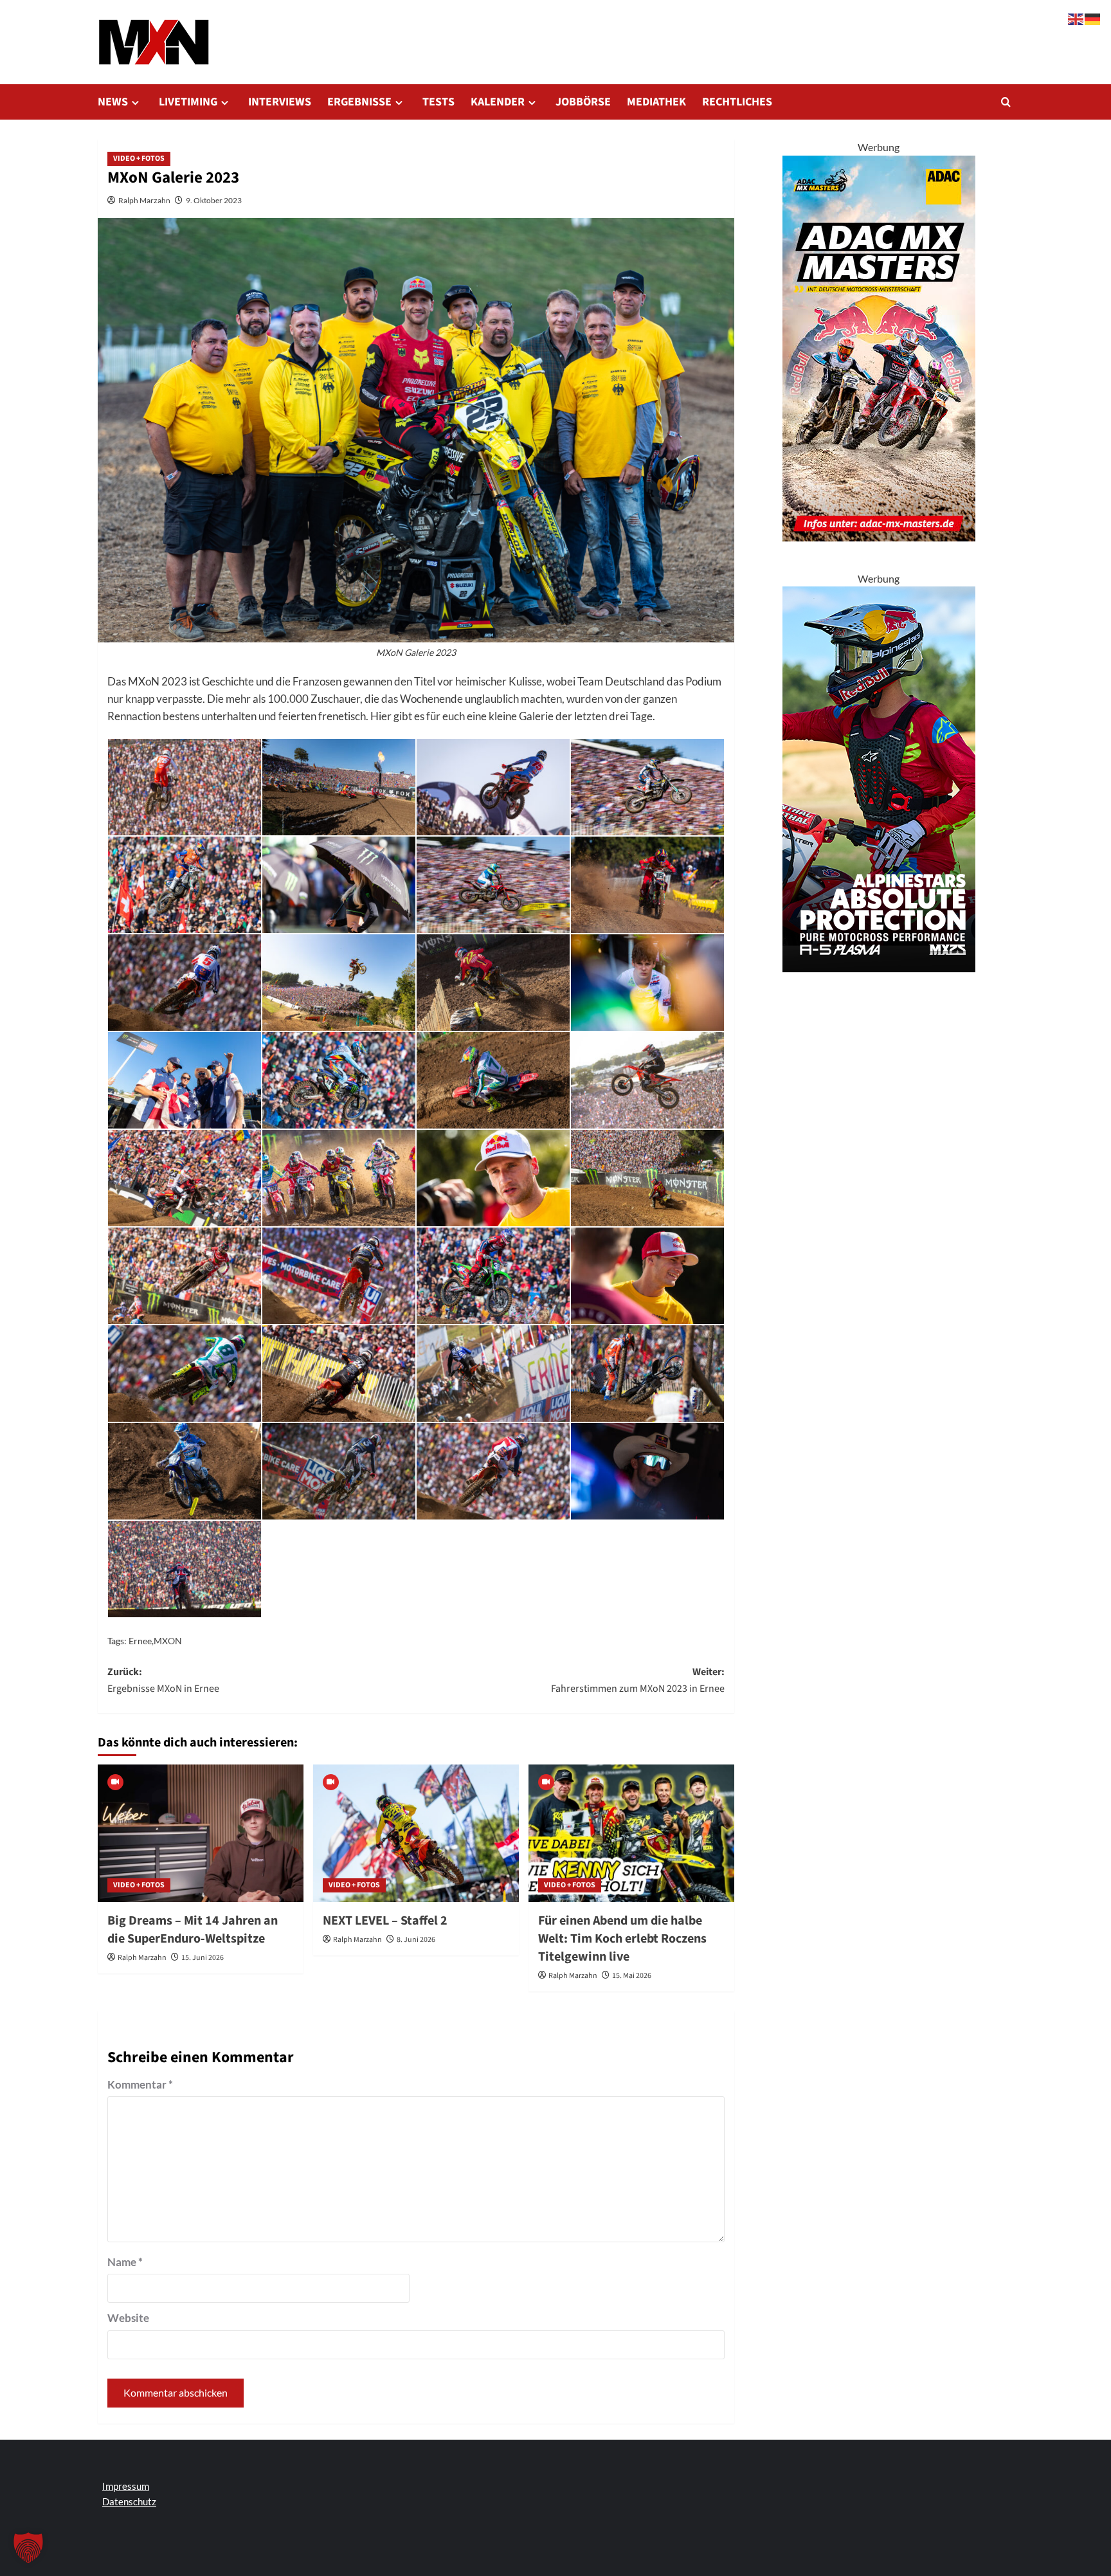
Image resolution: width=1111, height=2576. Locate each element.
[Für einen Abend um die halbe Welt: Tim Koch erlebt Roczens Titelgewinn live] (631, 1833)
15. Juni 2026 (203, 1958)
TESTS (438, 102)
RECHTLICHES (737, 102)
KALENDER (498, 102)
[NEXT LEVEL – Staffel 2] (416, 1833)
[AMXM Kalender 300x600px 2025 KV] (879, 347)
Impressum (126, 2486)
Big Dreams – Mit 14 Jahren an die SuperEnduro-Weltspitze (193, 1930)
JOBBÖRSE (583, 102)
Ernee (140, 1641)
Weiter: (638, 1680)
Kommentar (140, 2084)
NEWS (113, 102)
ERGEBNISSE (359, 102)
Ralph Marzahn (144, 200)
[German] (1093, 18)
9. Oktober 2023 (214, 200)
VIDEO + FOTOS (139, 159)
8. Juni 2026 (416, 1940)
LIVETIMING (188, 102)
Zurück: (163, 1680)
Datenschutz (129, 2501)
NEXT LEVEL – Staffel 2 (385, 1921)
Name (125, 2262)
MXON (168, 1641)
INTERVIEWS (280, 102)
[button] (1006, 102)
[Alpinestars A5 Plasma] (879, 778)
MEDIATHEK (656, 102)
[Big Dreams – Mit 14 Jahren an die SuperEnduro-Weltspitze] (201, 1833)
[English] (1076, 18)
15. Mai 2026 (632, 1976)
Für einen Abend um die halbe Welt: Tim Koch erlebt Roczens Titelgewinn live (622, 1939)
